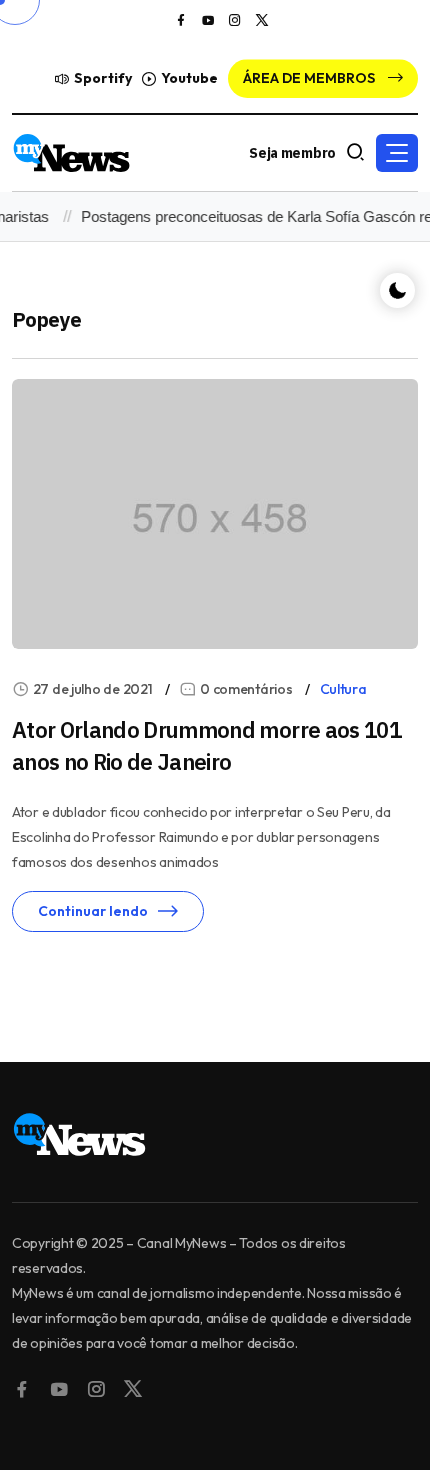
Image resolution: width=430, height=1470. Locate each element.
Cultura (343, 689)
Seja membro (292, 153)
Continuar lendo (93, 911)
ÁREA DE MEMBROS (310, 78)
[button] (397, 153)
